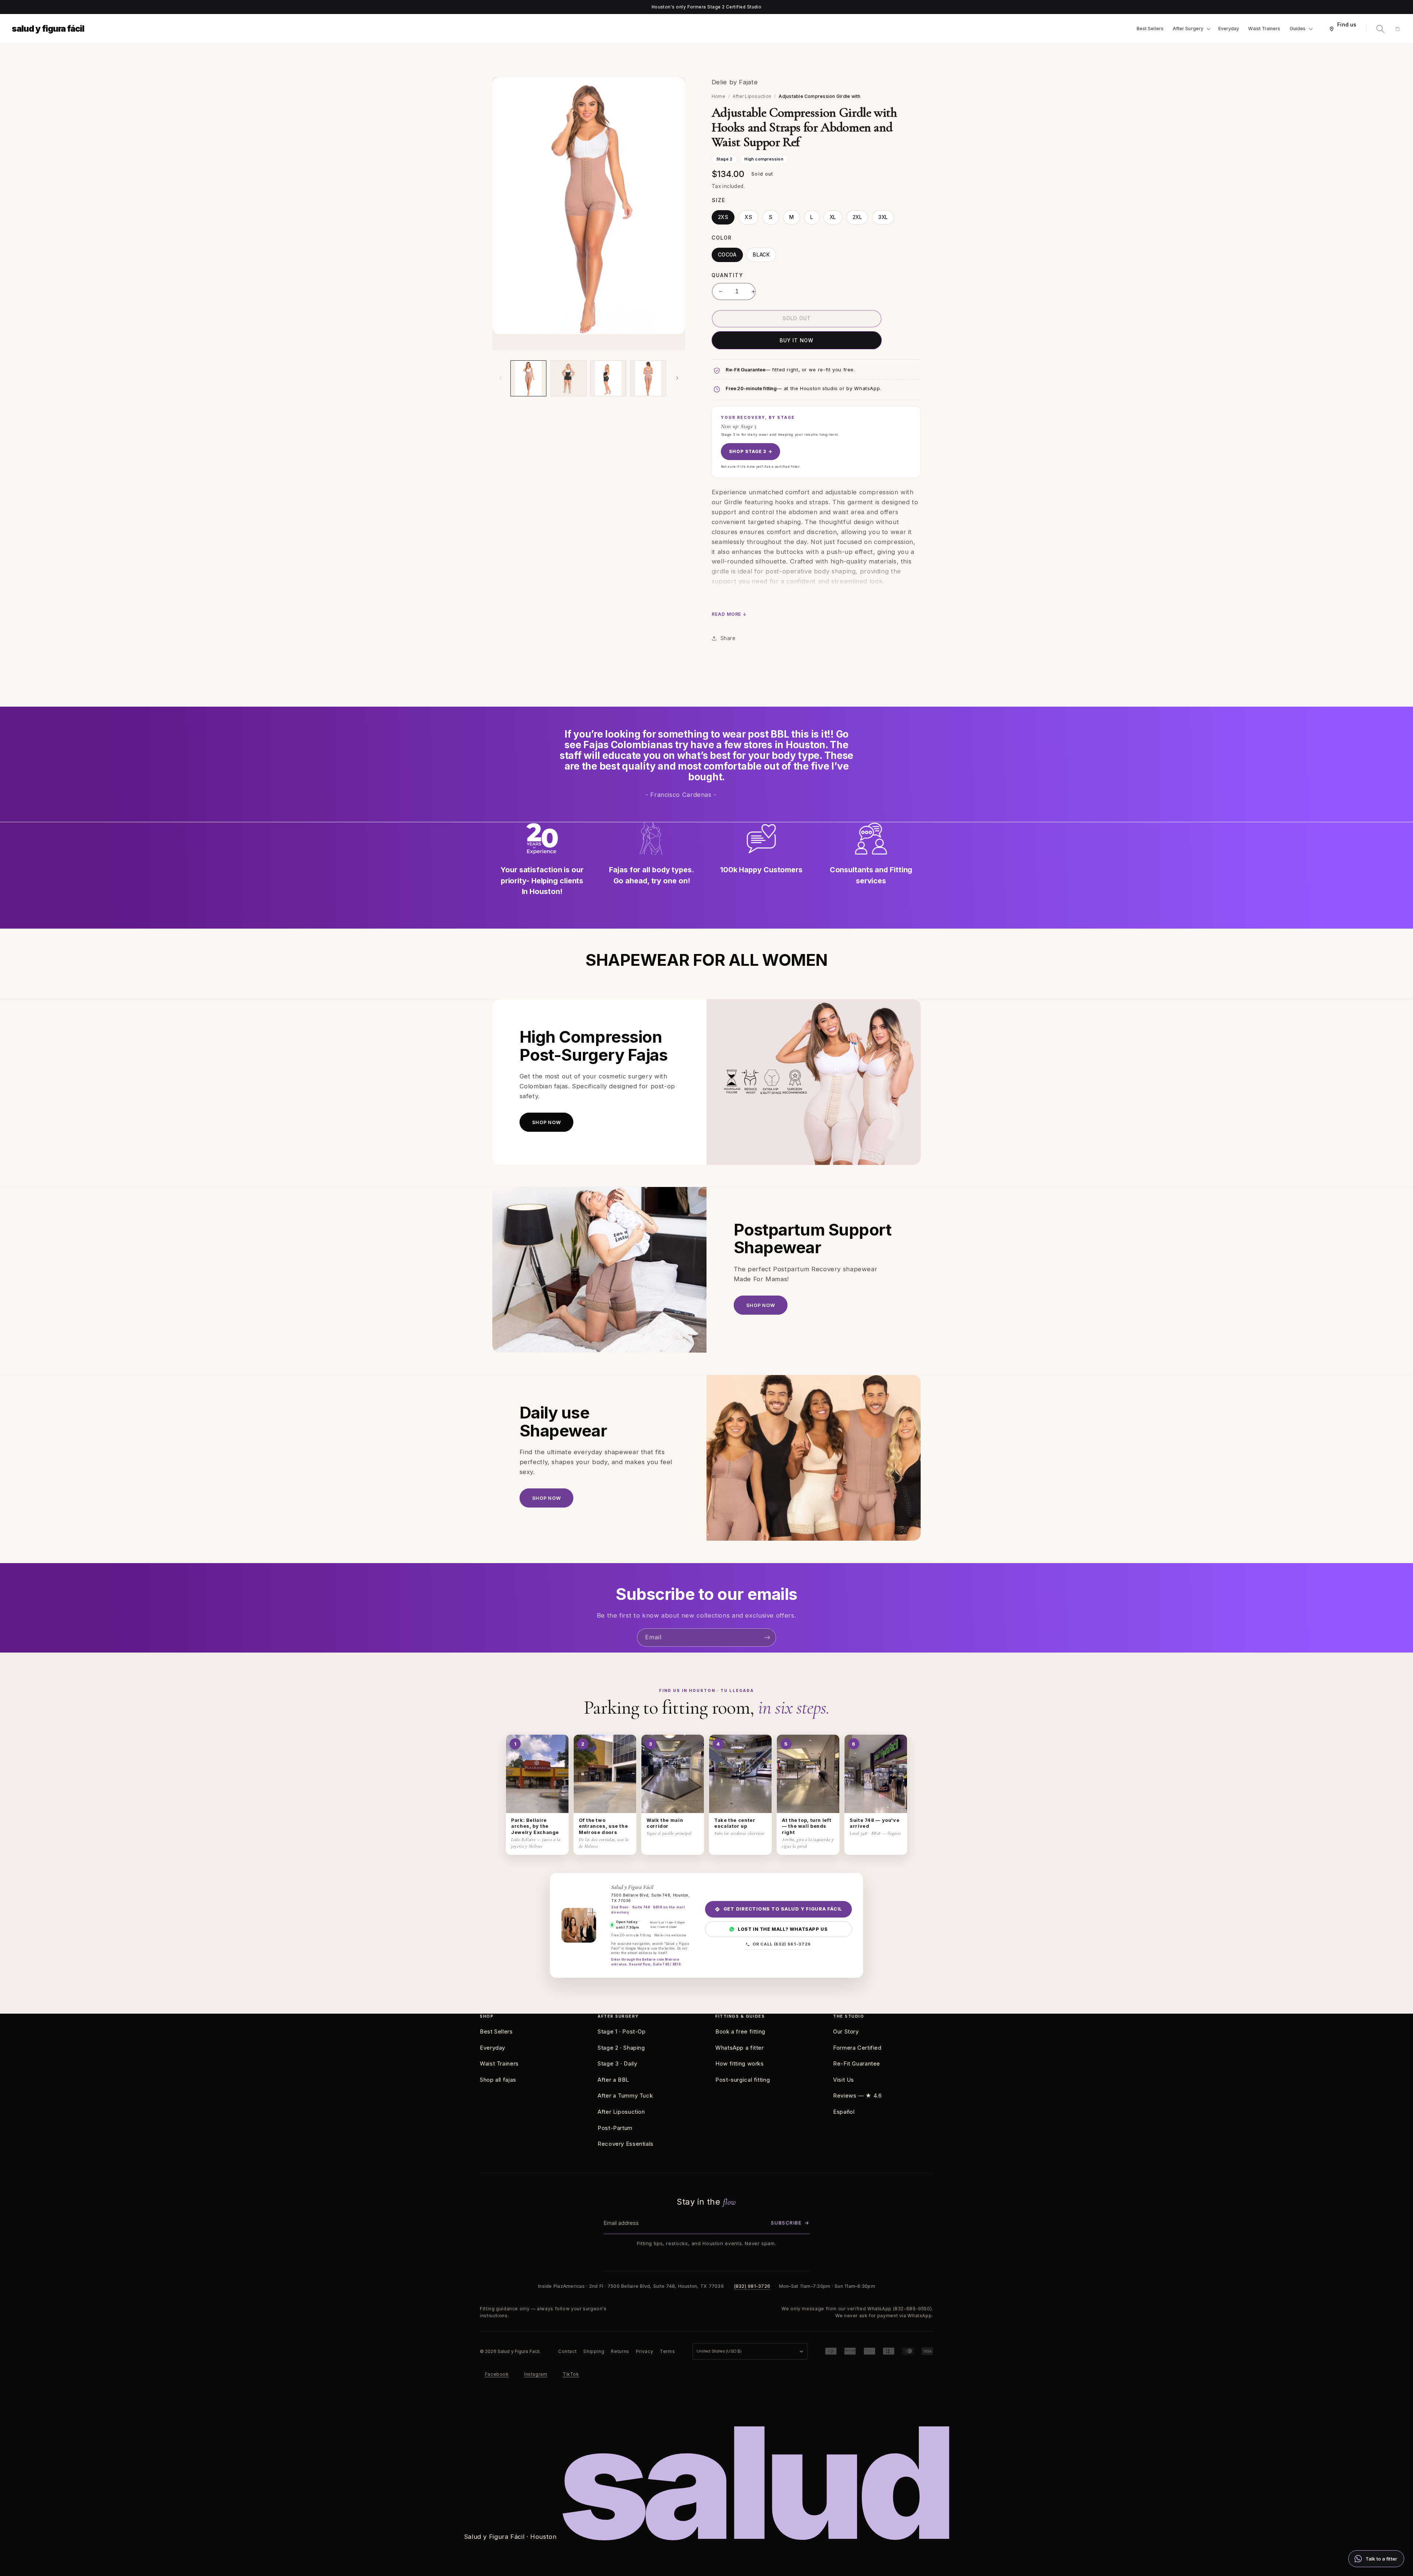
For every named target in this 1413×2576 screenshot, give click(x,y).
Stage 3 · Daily (617, 2063)
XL (833, 217)
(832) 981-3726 (752, 2286)
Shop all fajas (498, 2080)
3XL (883, 217)
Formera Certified (857, 2048)
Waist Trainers (499, 2063)
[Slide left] (500, 378)
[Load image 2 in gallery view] (569, 378)
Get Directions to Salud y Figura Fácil (783, 1909)
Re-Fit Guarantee (857, 2063)
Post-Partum (615, 2128)
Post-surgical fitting (743, 2080)
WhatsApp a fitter (740, 2048)
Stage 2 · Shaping (621, 2048)
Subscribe (790, 2223)
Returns (620, 2351)
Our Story (846, 2031)
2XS (723, 217)
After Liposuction (752, 96)
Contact (567, 2351)
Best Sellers (496, 2031)
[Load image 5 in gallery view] (648, 378)
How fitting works (740, 2063)
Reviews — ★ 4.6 (857, 2096)
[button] (1191, 29)
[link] (1376, 2559)
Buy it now (796, 340)
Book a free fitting (740, 2031)
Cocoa (727, 255)
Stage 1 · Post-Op (622, 2031)
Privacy (644, 2351)
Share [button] (728, 638)
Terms (667, 2351)
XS (748, 217)
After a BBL (613, 2080)
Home (718, 96)
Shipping (594, 2351)
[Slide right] (677, 378)
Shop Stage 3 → (750, 451)
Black (761, 255)
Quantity (727, 275)
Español (844, 2112)
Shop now (546, 1122)
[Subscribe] (767, 1637)
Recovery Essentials (626, 2144)
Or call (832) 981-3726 (782, 1944)
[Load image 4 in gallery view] (608, 378)
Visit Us (844, 2080)
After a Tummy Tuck (625, 2096)
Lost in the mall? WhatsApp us (783, 1929)
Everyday (493, 2048)
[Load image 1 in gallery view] (528, 378)
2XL (857, 217)
